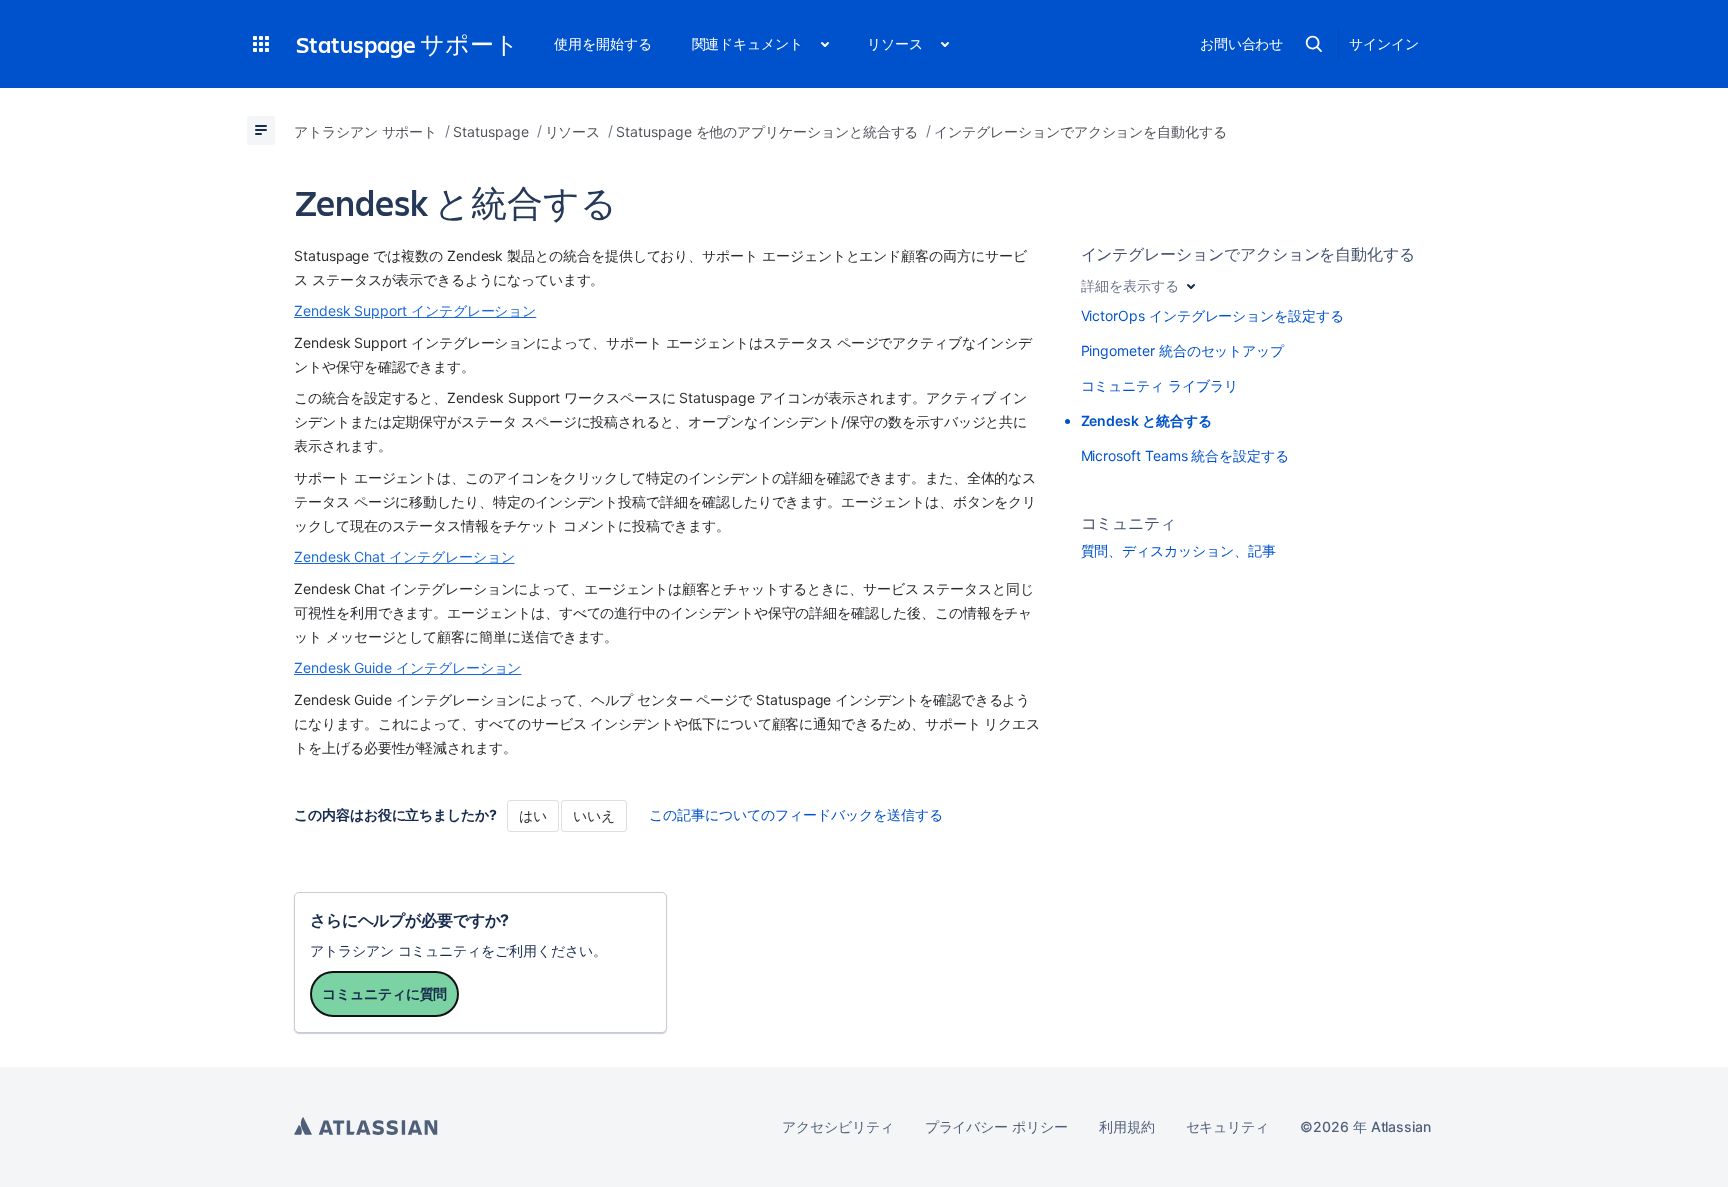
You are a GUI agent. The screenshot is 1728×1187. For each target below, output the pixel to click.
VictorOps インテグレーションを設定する (1212, 315)
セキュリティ (1228, 1126)
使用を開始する (603, 43)
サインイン (1384, 43)
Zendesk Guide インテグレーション (407, 667)
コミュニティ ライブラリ (1159, 385)
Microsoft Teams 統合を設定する (1185, 455)
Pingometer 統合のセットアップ (1183, 350)
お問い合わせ (1242, 43)
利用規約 (1127, 1126)
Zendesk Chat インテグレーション (404, 556)
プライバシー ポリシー (996, 1126)
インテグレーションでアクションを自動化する (1248, 254)
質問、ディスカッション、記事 (1178, 550)
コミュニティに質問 (384, 993)
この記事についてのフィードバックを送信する (796, 814)
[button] (261, 44)
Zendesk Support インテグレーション (415, 310)
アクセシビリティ (837, 1126)
